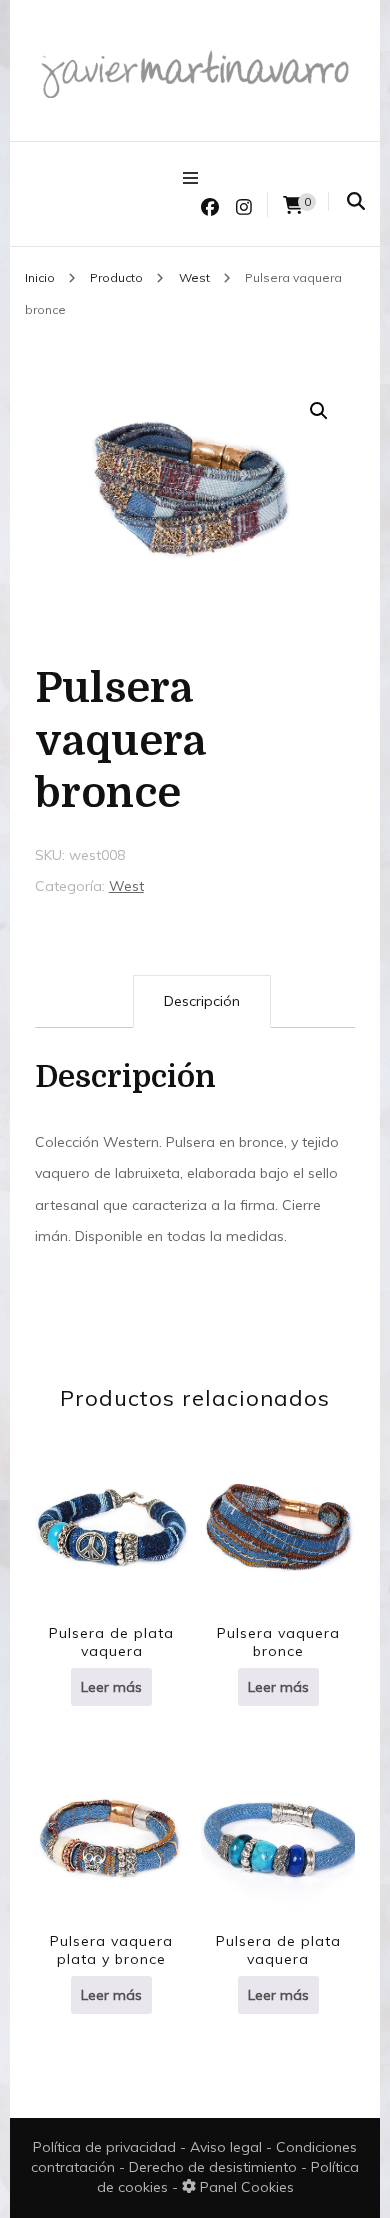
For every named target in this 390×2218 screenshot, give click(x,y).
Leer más (111, 1687)
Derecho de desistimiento (215, 2167)
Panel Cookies (245, 2187)
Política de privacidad (104, 2147)
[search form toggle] (356, 201)
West (126, 886)
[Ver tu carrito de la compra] (293, 205)
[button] (319, 411)
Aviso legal (228, 2147)
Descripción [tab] (202, 1001)
